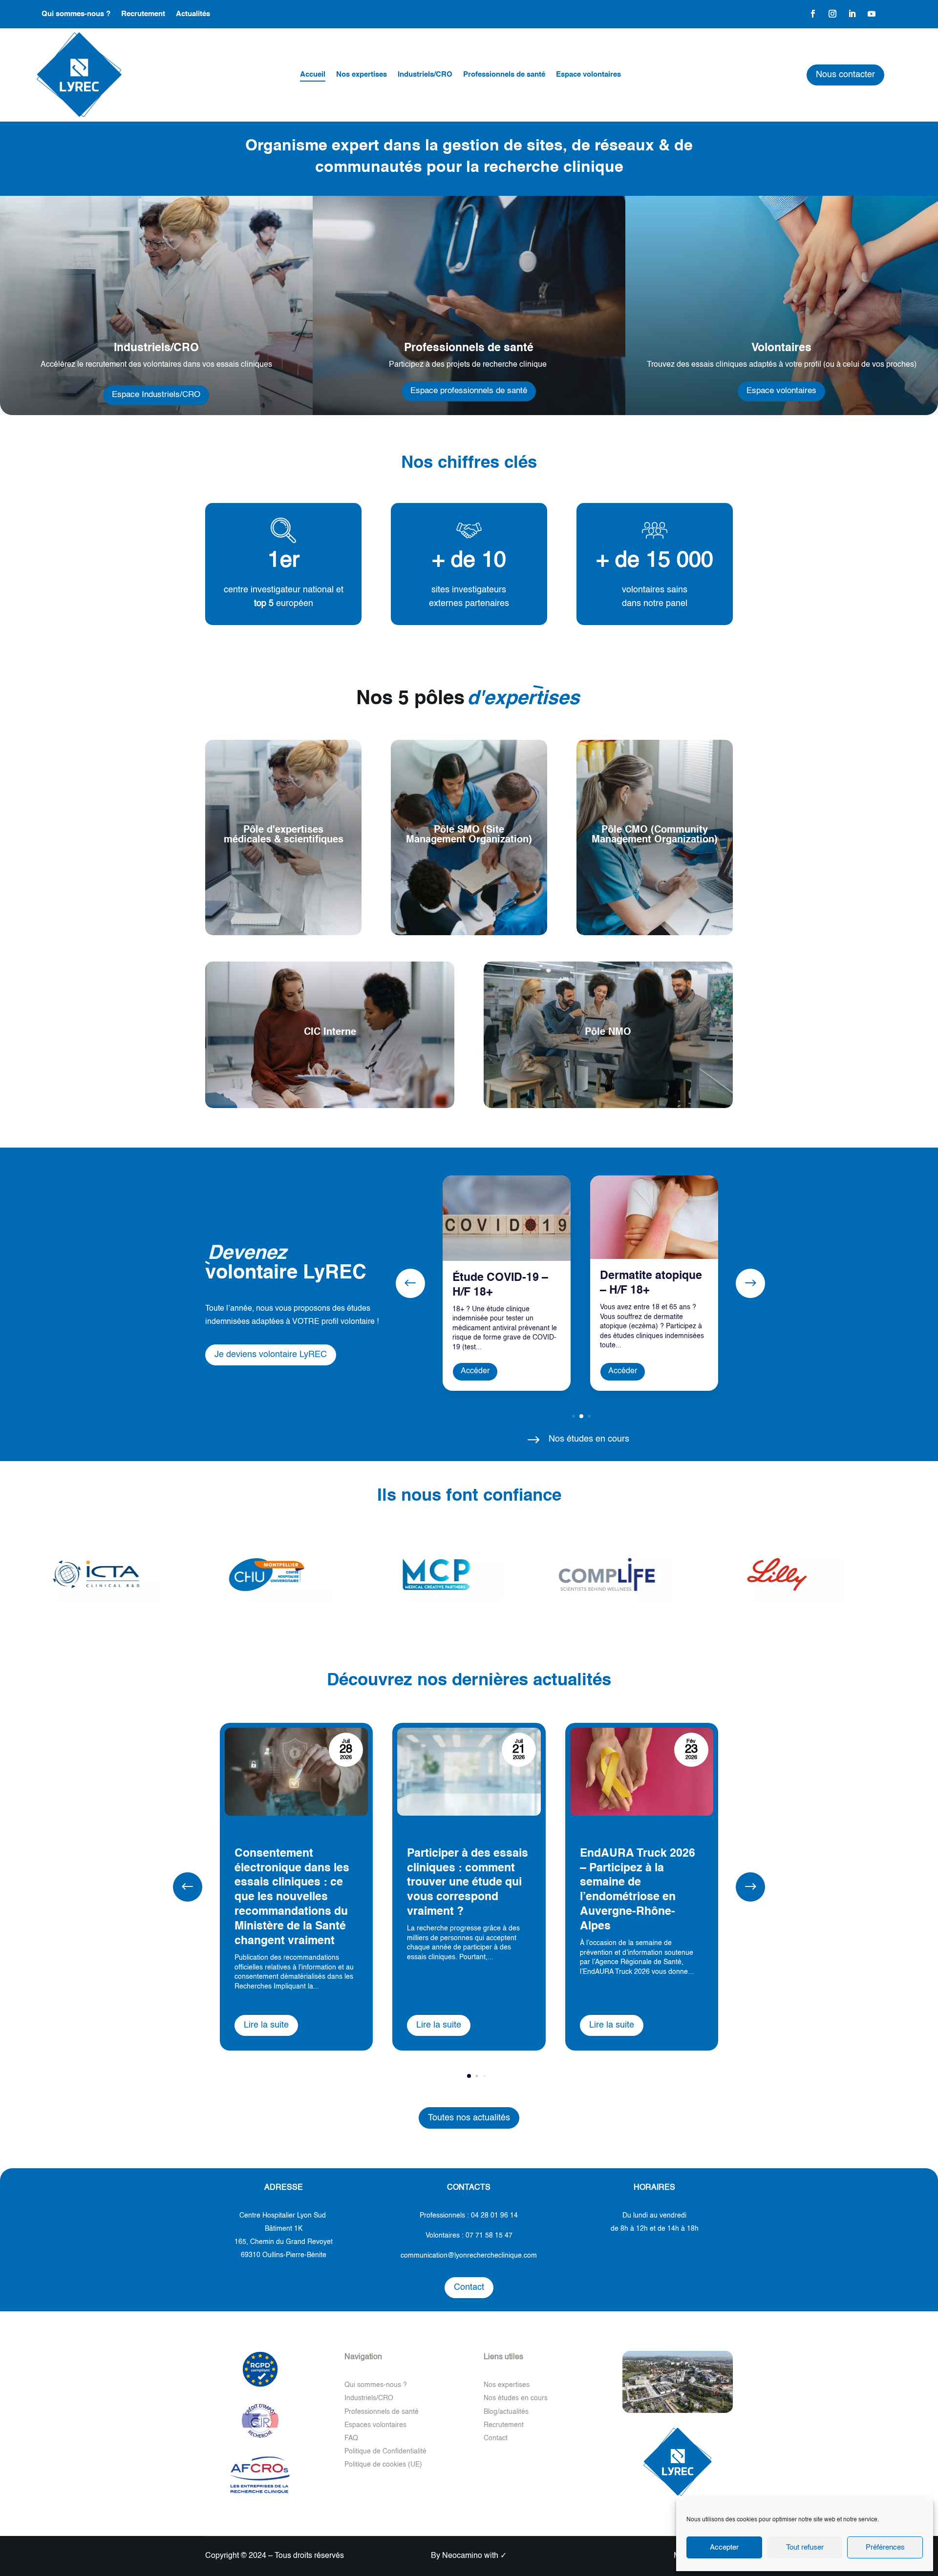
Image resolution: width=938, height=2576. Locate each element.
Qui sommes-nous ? (376, 2385)
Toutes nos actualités (469, 2118)
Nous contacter (845, 75)
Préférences (885, 2547)
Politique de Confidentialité (385, 2451)
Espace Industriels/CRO (156, 395)
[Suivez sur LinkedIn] (852, 14)
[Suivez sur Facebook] (813, 14)
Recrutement (504, 2425)
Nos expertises (507, 2385)
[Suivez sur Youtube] (872, 14)
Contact (469, 2287)
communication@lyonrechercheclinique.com (469, 2256)
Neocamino (462, 2556)
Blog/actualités (506, 2412)
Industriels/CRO (369, 2398)
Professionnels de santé (382, 2412)
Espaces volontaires (375, 2425)
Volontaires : (469, 2236)
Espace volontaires (781, 391)
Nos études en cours (516, 2398)
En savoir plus (283, 898)
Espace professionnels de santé (469, 391)
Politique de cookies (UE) (383, 2465)
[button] (750, 1283)
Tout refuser (805, 2547)
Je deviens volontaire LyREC (271, 1355)
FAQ (351, 2438)
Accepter (724, 2547)
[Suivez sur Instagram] (832, 14)
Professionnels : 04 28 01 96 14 (469, 2216)
